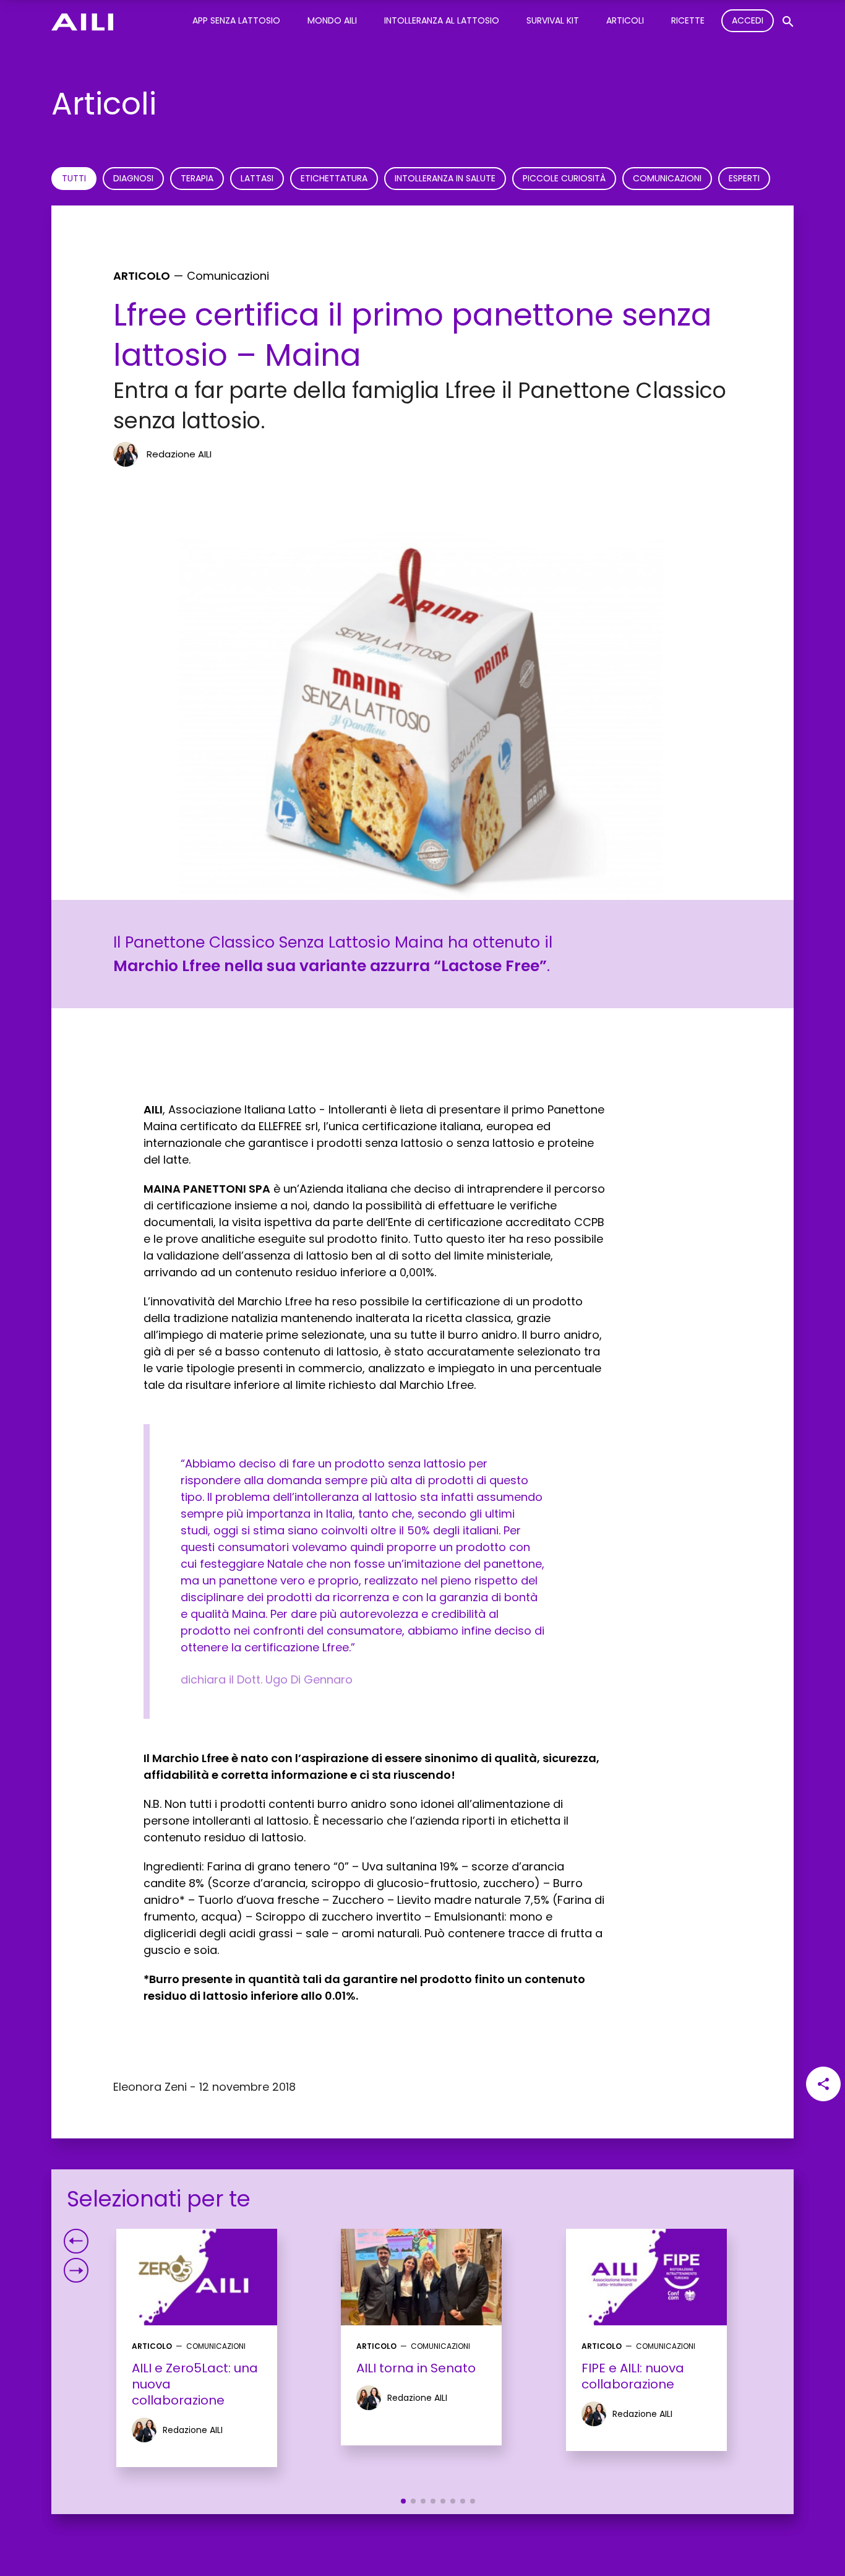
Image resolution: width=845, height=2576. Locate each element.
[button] (403, 2501)
